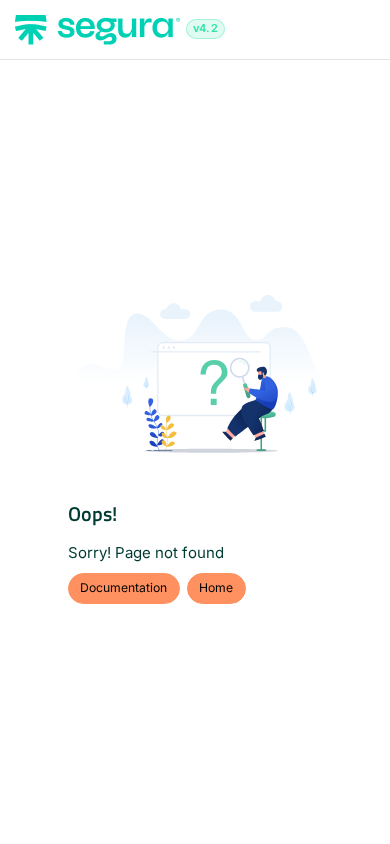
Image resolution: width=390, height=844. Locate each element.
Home (216, 587)
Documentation (123, 587)
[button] (345, 794)
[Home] (97, 30)
